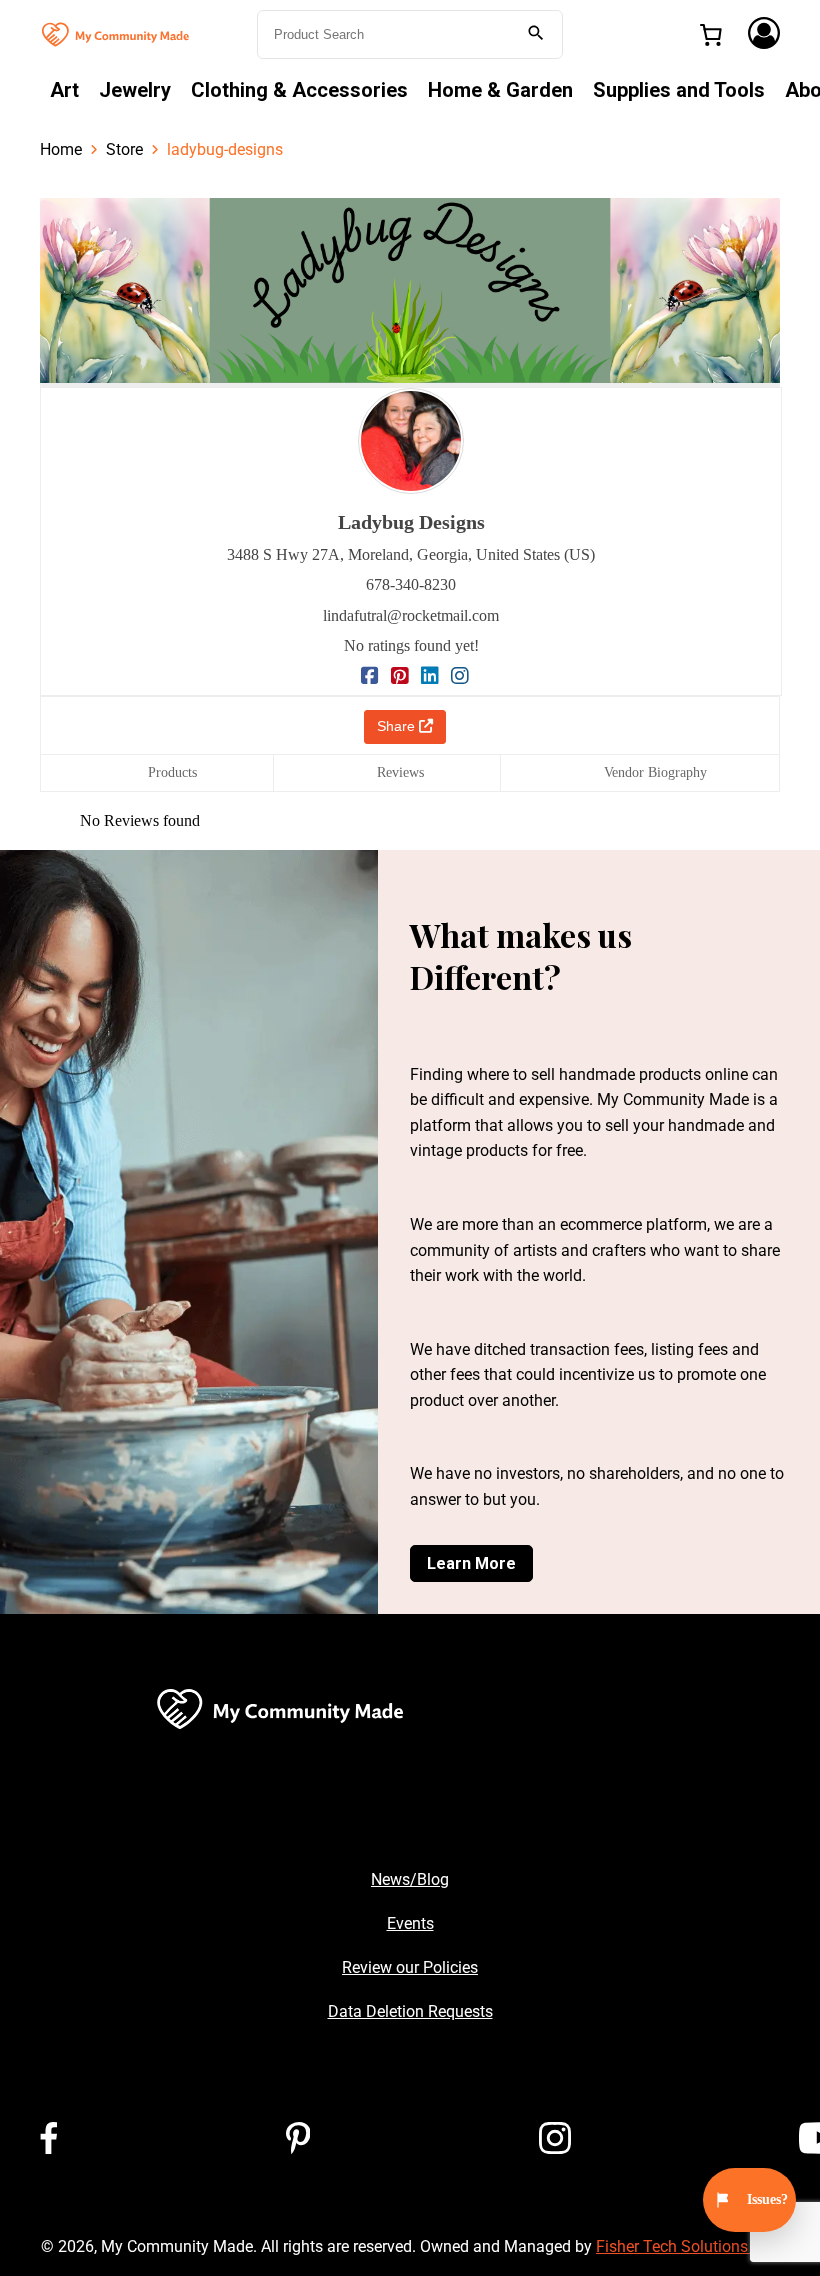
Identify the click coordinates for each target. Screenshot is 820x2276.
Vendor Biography (655, 772)
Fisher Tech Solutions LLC (687, 2246)
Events (410, 1923)
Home (61, 149)
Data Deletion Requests (410, 2011)
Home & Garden (500, 90)
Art (64, 90)
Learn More (471, 1563)
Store (124, 149)
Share (398, 726)
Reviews (400, 772)
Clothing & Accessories (299, 90)
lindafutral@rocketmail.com (411, 615)
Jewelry (135, 90)
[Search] (536, 34)
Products (172, 772)
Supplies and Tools (679, 90)
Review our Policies (410, 1967)
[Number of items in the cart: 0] (711, 35)
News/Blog (410, 1879)
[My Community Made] (116, 32)
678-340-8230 (411, 584)
